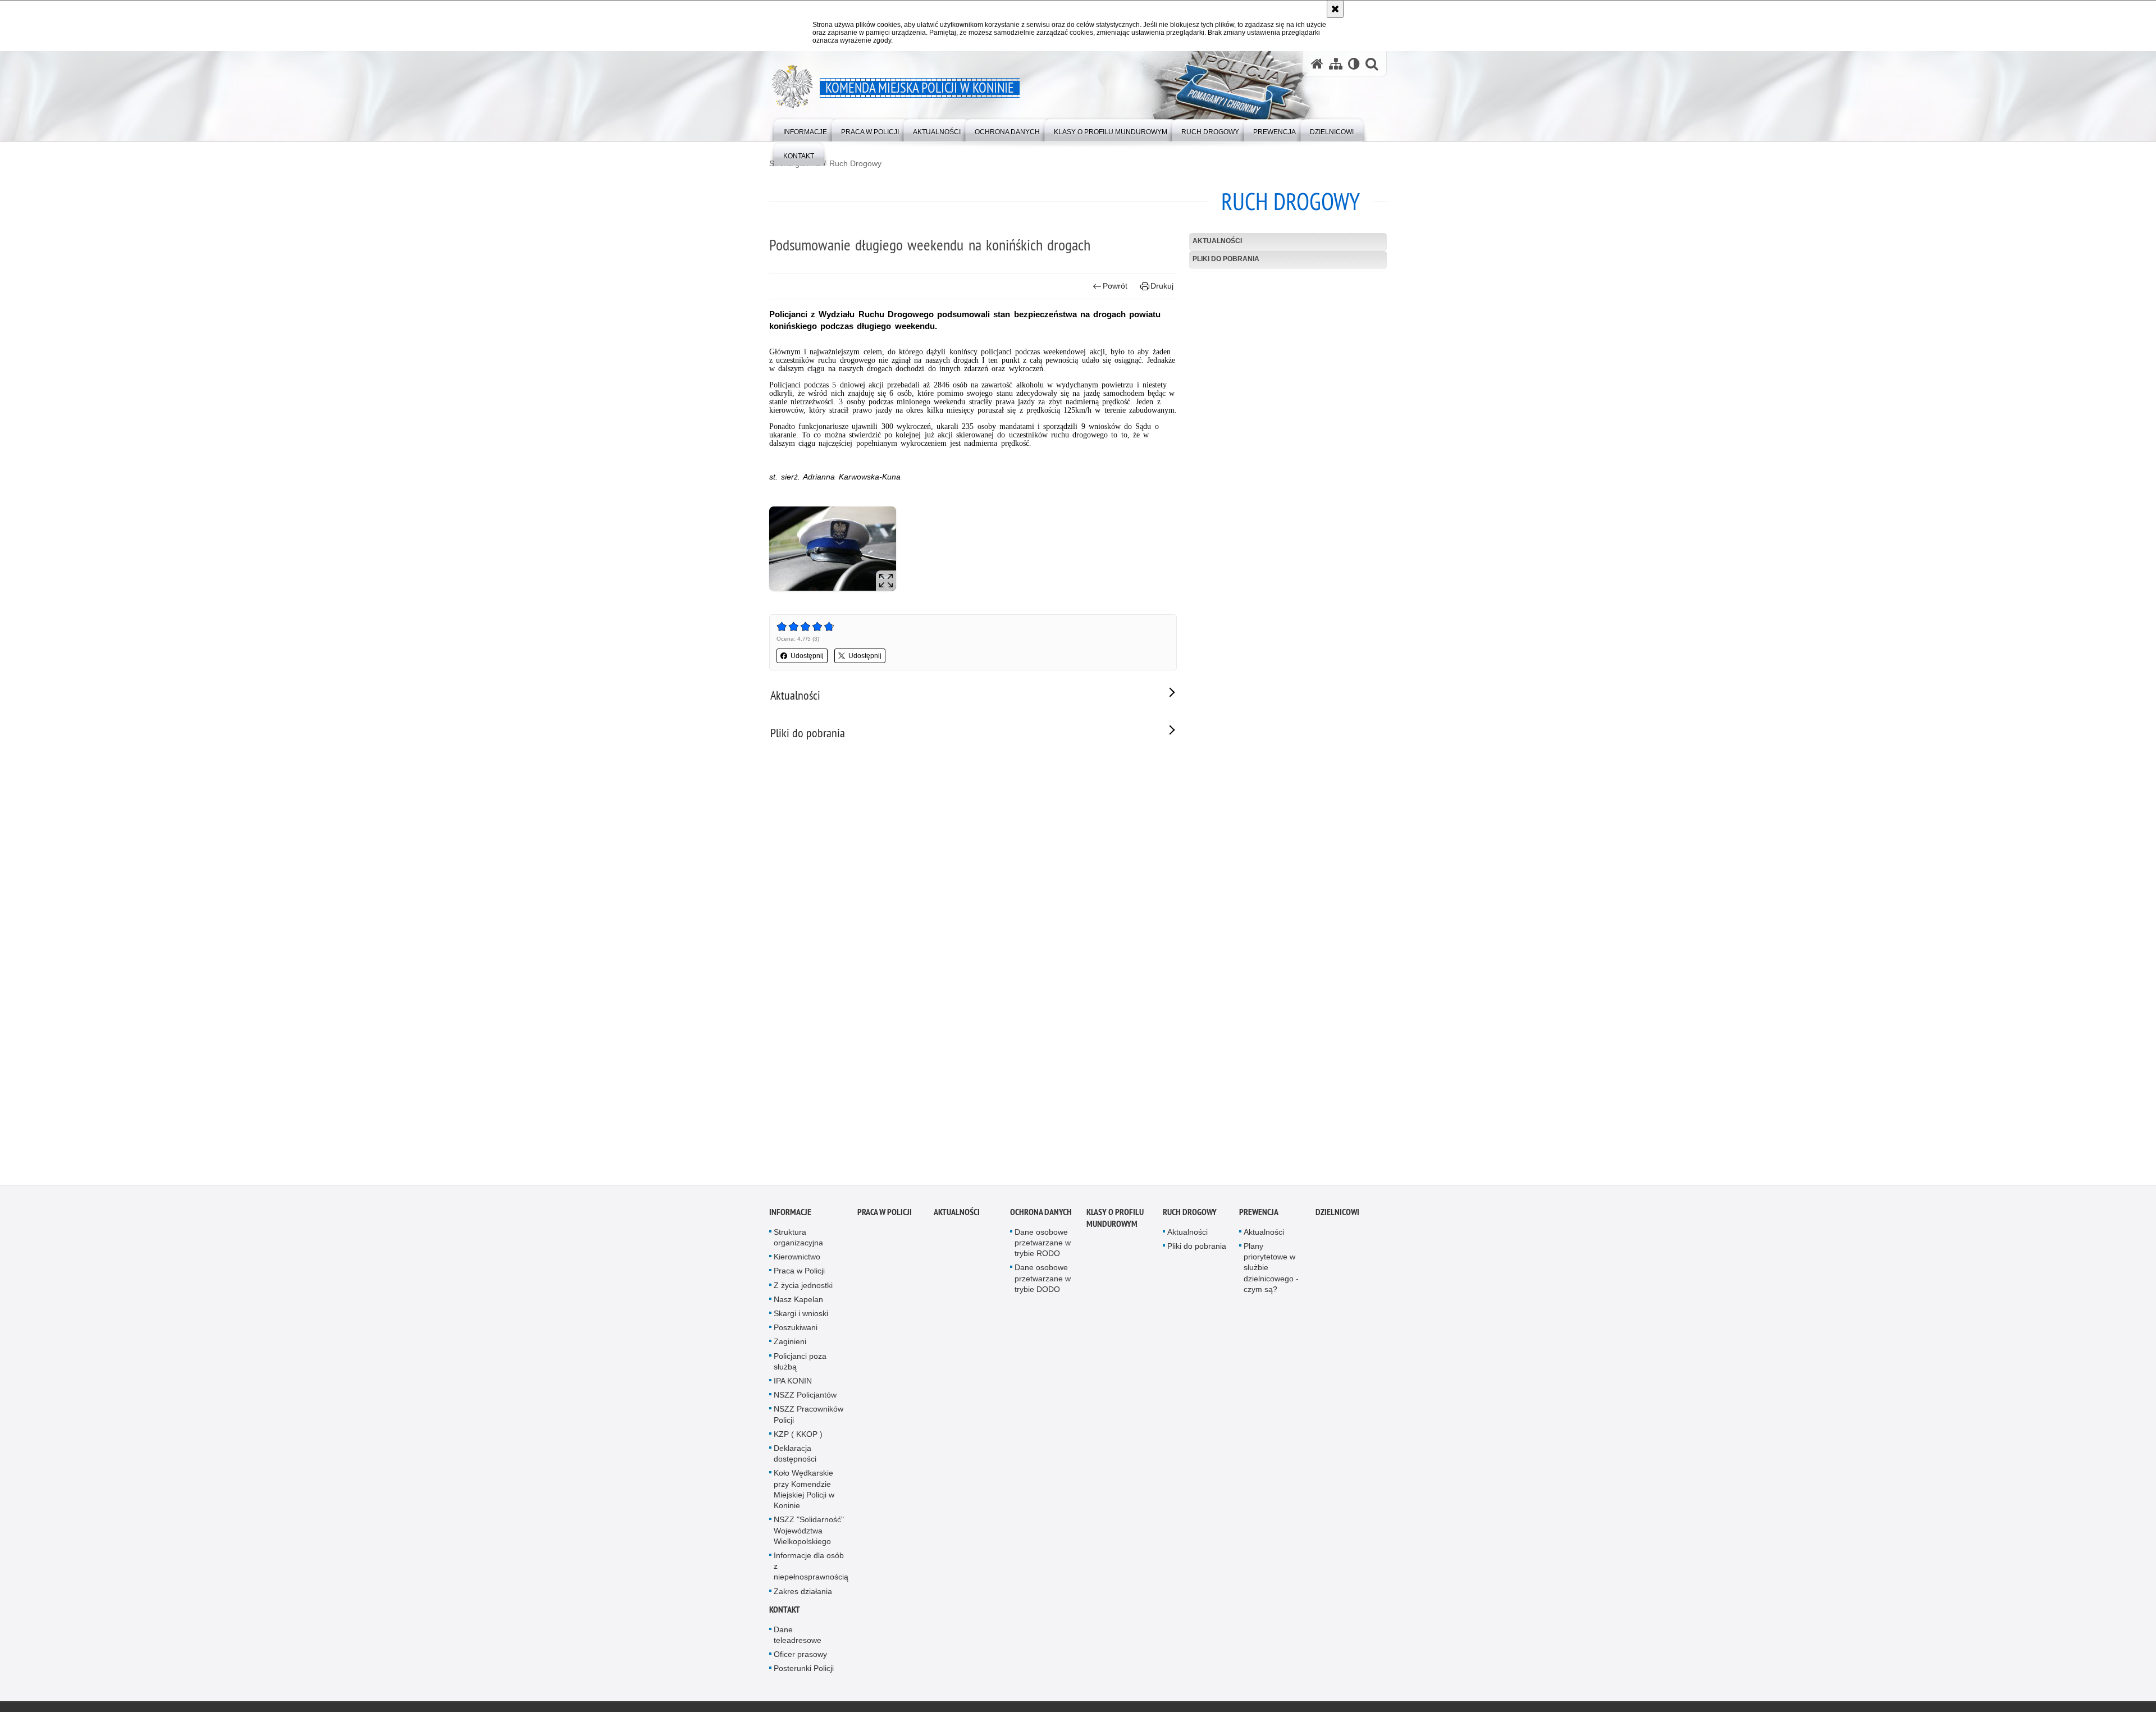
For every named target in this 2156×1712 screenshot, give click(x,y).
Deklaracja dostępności (795, 1455)
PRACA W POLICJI (885, 1213)
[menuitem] (805, 129)
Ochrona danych (1041, 1213)
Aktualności (1217, 241)
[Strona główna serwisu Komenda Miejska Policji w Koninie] (1317, 64)
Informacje (790, 1213)
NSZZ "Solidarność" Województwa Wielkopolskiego (809, 1531)
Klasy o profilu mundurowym (1115, 1218)
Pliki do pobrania (1226, 259)
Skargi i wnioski (801, 1314)
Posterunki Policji (804, 1669)
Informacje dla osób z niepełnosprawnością (811, 1567)
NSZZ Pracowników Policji (808, 1415)
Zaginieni (790, 1343)
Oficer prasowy (800, 1655)
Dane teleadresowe (798, 1635)
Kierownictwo (797, 1258)
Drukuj (1162, 286)
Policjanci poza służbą (800, 1362)
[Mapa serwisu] (1336, 64)
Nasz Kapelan (798, 1300)
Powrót (1115, 286)
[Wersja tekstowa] (1354, 64)
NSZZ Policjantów (805, 1396)
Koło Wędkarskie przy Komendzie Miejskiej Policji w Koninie (804, 1490)
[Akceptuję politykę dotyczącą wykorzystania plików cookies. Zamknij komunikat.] (1335, 9)
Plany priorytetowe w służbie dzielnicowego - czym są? (1271, 1269)
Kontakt (785, 1610)
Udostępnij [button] (807, 656)
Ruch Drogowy (855, 163)
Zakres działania (803, 1592)
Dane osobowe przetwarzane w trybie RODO (1043, 1243)
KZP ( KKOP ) (798, 1435)
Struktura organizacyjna (798, 1238)
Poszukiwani (796, 1328)
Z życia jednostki (803, 1286)
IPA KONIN (793, 1382)
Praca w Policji (799, 1272)
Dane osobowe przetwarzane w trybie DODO (1043, 1279)
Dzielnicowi (1337, 1213)
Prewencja (1259, 1213)
